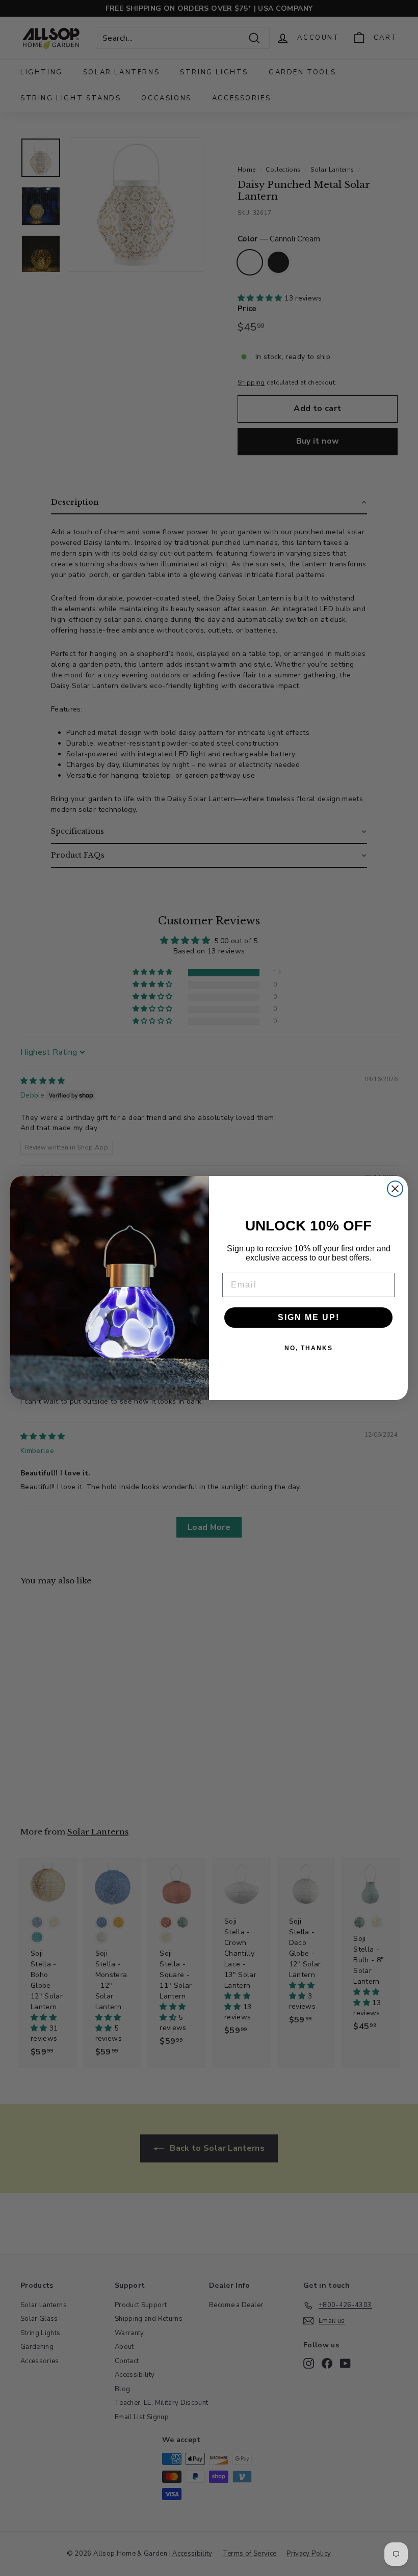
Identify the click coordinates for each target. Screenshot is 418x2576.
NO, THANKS (309, 1348)
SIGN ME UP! (309, 1317)
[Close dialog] (395, 1189)
